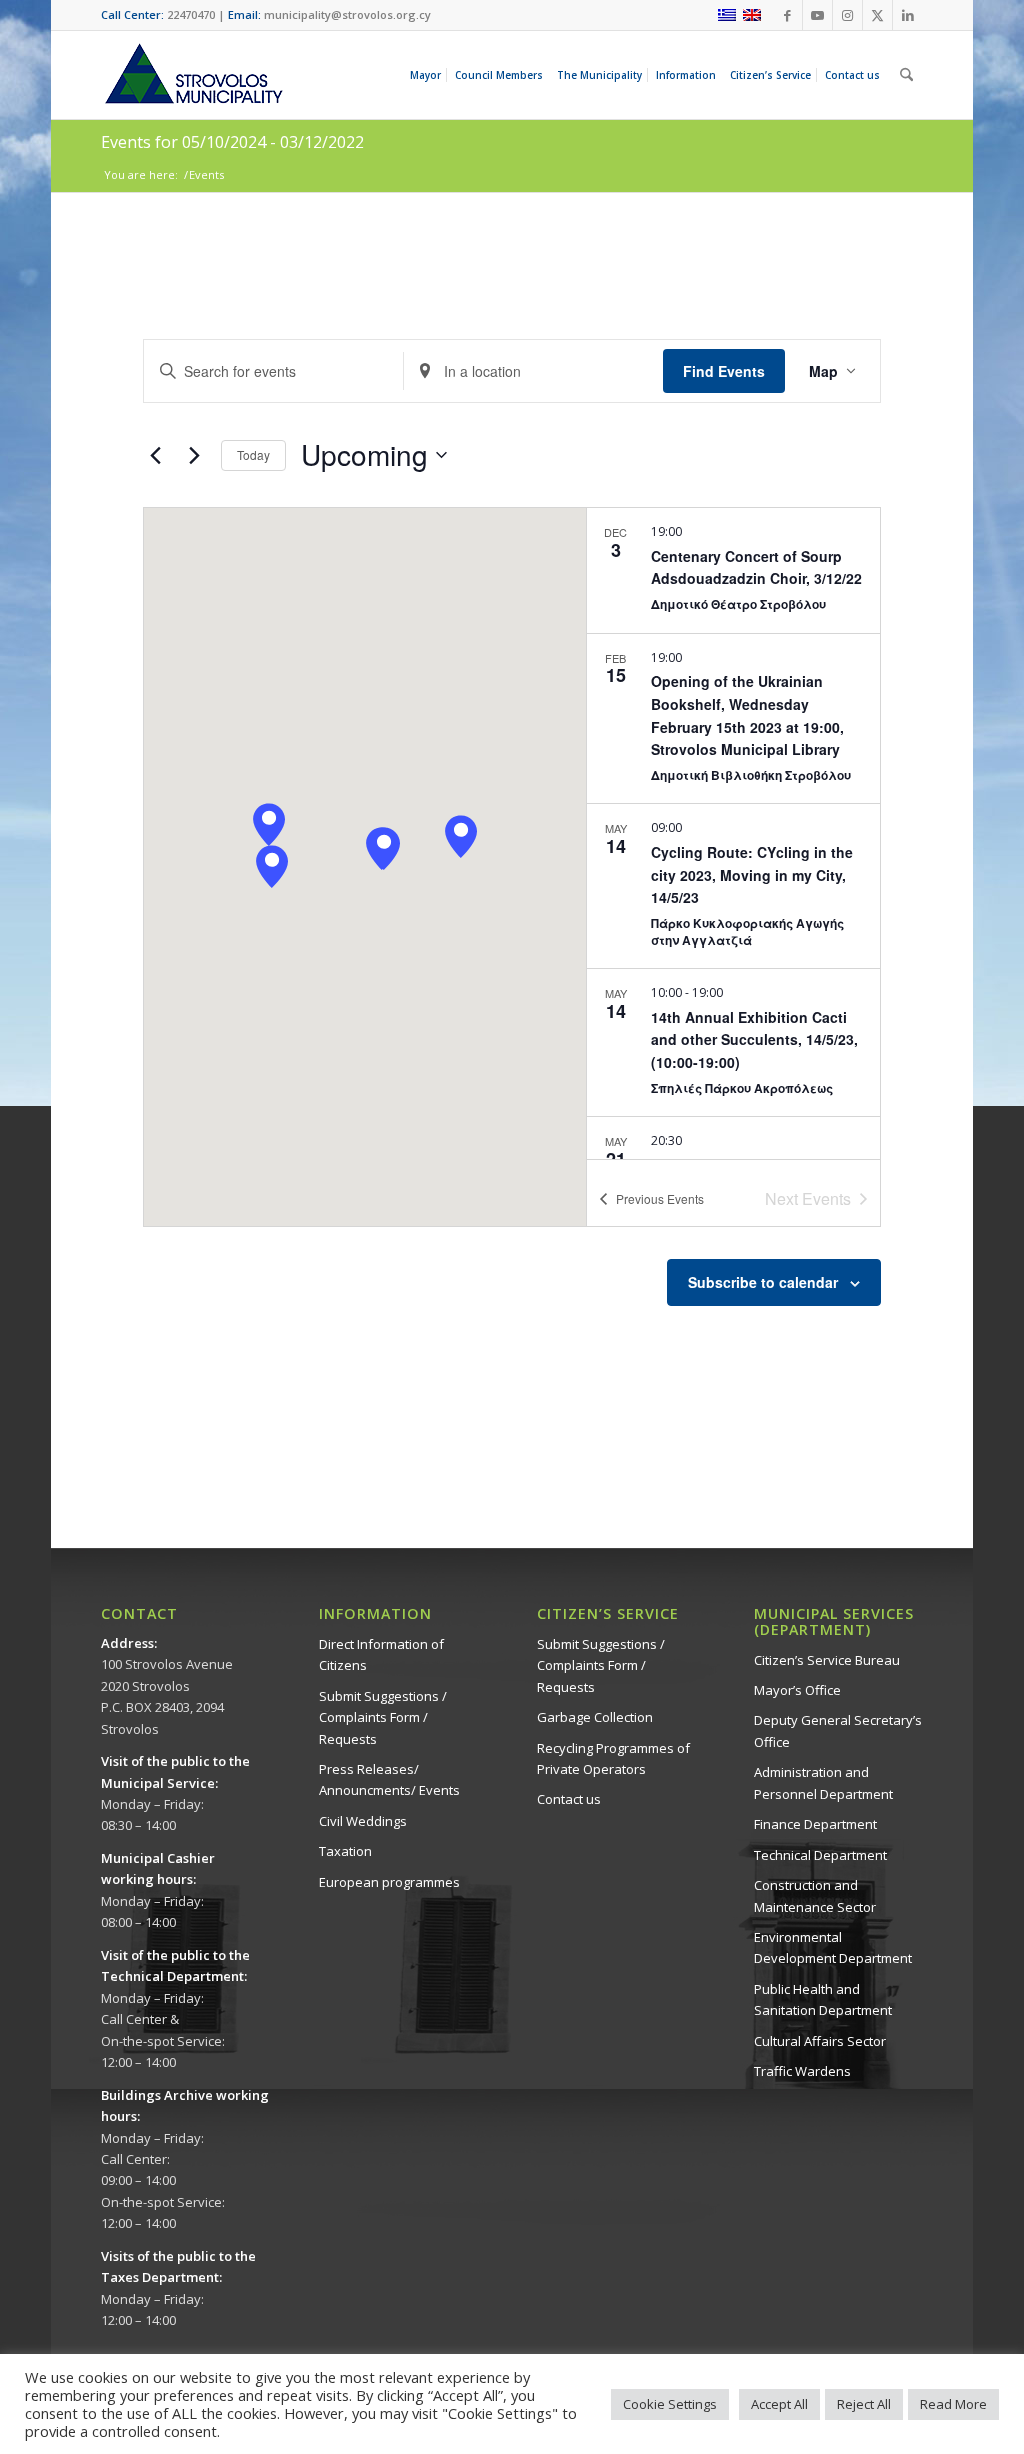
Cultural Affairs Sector (820, 2041)
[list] (733, 833)
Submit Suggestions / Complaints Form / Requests (383, 1717)
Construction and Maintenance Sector (815, 1895)
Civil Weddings (363, 1821)
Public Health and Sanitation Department (823, 1999)
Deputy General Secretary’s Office (838, 1730)
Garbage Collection (595, 1717)
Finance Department (815, 1824)
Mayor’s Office (797, 1690)
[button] (272, 866)
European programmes (389, 1882)
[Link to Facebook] (787, 15)
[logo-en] (193, 75)
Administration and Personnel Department (823, 1782)
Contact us (569, 1799)
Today (253, 454)
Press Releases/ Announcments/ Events (389, 1779)
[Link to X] (877, 15)
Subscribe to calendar (763, 1282)
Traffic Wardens (802, 2071)
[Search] (906, 75)
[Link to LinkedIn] (908, 15)
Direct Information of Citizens (381, 1654)
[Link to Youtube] (817, 15)
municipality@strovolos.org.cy (347, 14)
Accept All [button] (779, 2404)
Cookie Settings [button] (670, 2404)
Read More (953, 2404)
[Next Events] (194, 455)
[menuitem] (429, 75)
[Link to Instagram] (847, 15)
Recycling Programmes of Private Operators (613, 1758)
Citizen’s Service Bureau (827, 1660)
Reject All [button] (864, 2404)
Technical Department (820, 1855)
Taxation (345, 1851)
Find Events (724, 371)
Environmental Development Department (833, 1947)
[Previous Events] (155, 455)
